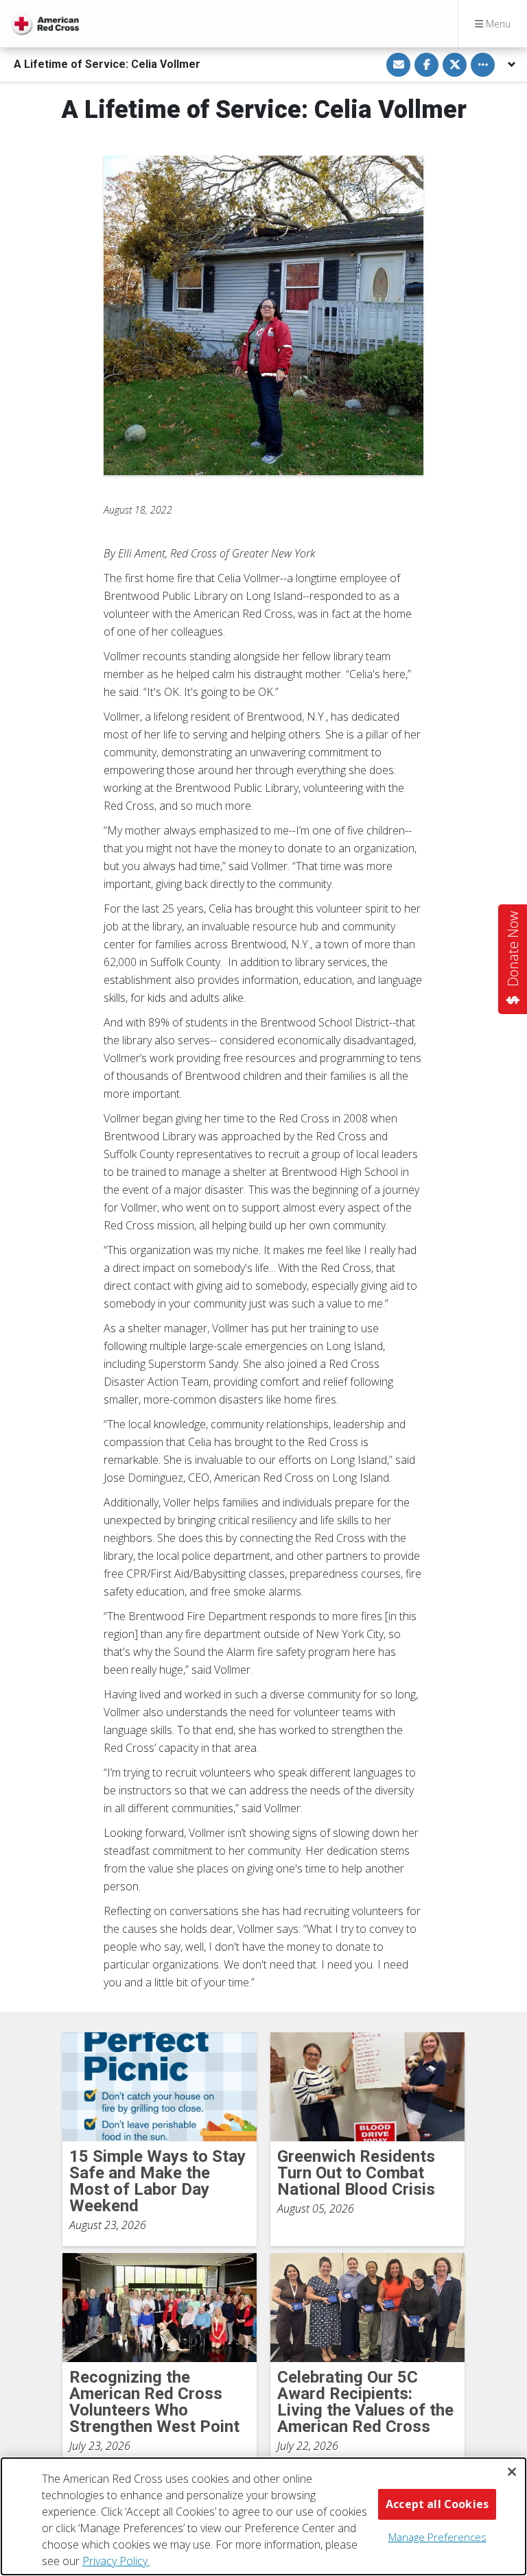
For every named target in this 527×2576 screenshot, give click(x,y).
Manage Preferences (437, 2537)
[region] (263, 2516)
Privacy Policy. (116, 2561)
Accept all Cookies (437, 2504)
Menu (497, 24)
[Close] (512, 2472)
